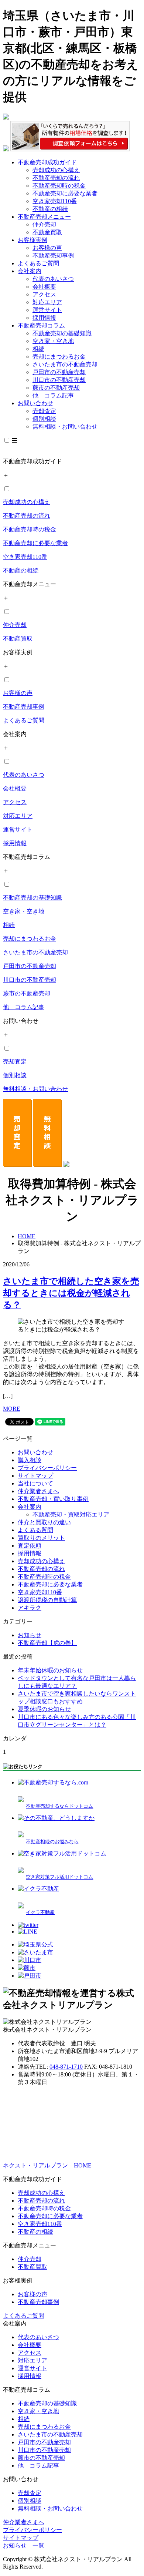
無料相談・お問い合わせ (65, 426)
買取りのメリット (41, 1538)
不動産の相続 (50, 209)
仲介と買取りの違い (44, 1522)
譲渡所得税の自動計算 (47, 1600)
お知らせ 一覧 (24, 2545)
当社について (35, 1483)
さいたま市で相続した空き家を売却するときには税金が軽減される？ (71, 1293)
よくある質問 (35, 1530)
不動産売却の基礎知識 (62, 333)
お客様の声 (47, 248)
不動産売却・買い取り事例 (53, 1499)
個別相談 (44, 419)
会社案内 (30, 271)
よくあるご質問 (38, 263)
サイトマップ (35, 1476)
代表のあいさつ (53, 279)
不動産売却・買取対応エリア (71, 1514)
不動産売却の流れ (56, 178)
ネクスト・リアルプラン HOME (47, 2165)
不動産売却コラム (41, 325)
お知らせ (30, 1635)
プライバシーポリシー (47, 1468)
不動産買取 (47, 232)
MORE (12, 1409)
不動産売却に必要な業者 (65, 193)
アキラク (30, 1608)
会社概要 (44, 287)
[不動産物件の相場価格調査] (66, 149)
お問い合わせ (35, 403)
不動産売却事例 (53, 256)
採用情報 (44, 318)
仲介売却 (44, 224)
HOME (27, 1236)
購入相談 (30, 1460)
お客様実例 (32, 240)
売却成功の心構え (56, 170)
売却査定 (44, 411)
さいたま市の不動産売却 (65, 364)
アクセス (44, 294)
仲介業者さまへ (38, 1491)
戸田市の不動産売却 (59, 372)
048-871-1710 (66, 2067)
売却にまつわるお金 (59, 357)
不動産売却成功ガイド (47, 162)
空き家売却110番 (55, 201)
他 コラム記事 (53, 395)
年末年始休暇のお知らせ (50, 1670)
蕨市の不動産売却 (56, 388)
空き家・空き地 (53, 341)
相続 (38, 349)
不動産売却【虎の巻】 (47, 1643)
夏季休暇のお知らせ (44, 1709)
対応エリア (47, 302)
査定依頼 (30, 1546)
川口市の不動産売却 (59, 380)
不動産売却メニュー (44, 217)
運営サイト (47, 310)
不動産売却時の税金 (59, 186)
